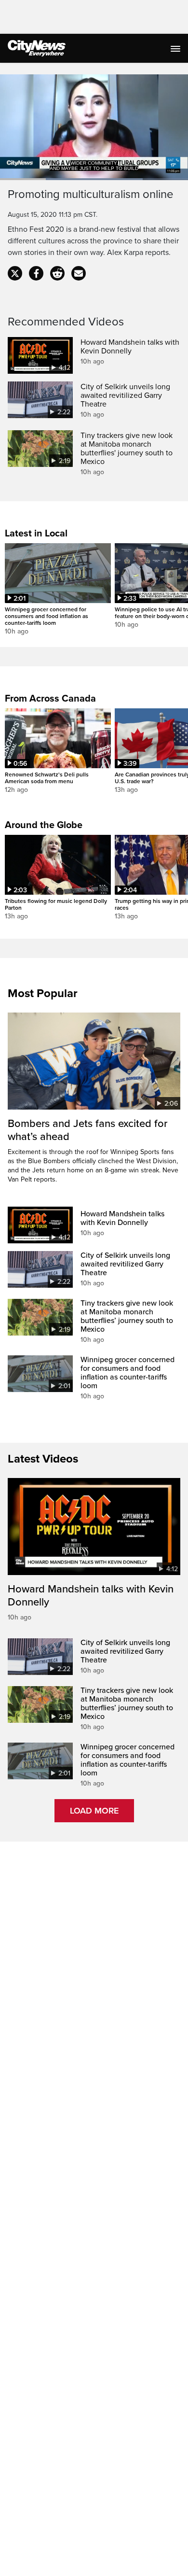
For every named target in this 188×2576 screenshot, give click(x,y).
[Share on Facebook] (36, 273)
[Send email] (79, 273)
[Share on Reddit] (57, 273)
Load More (94, 1811)
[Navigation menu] (176, 48)
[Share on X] (15, 273)
